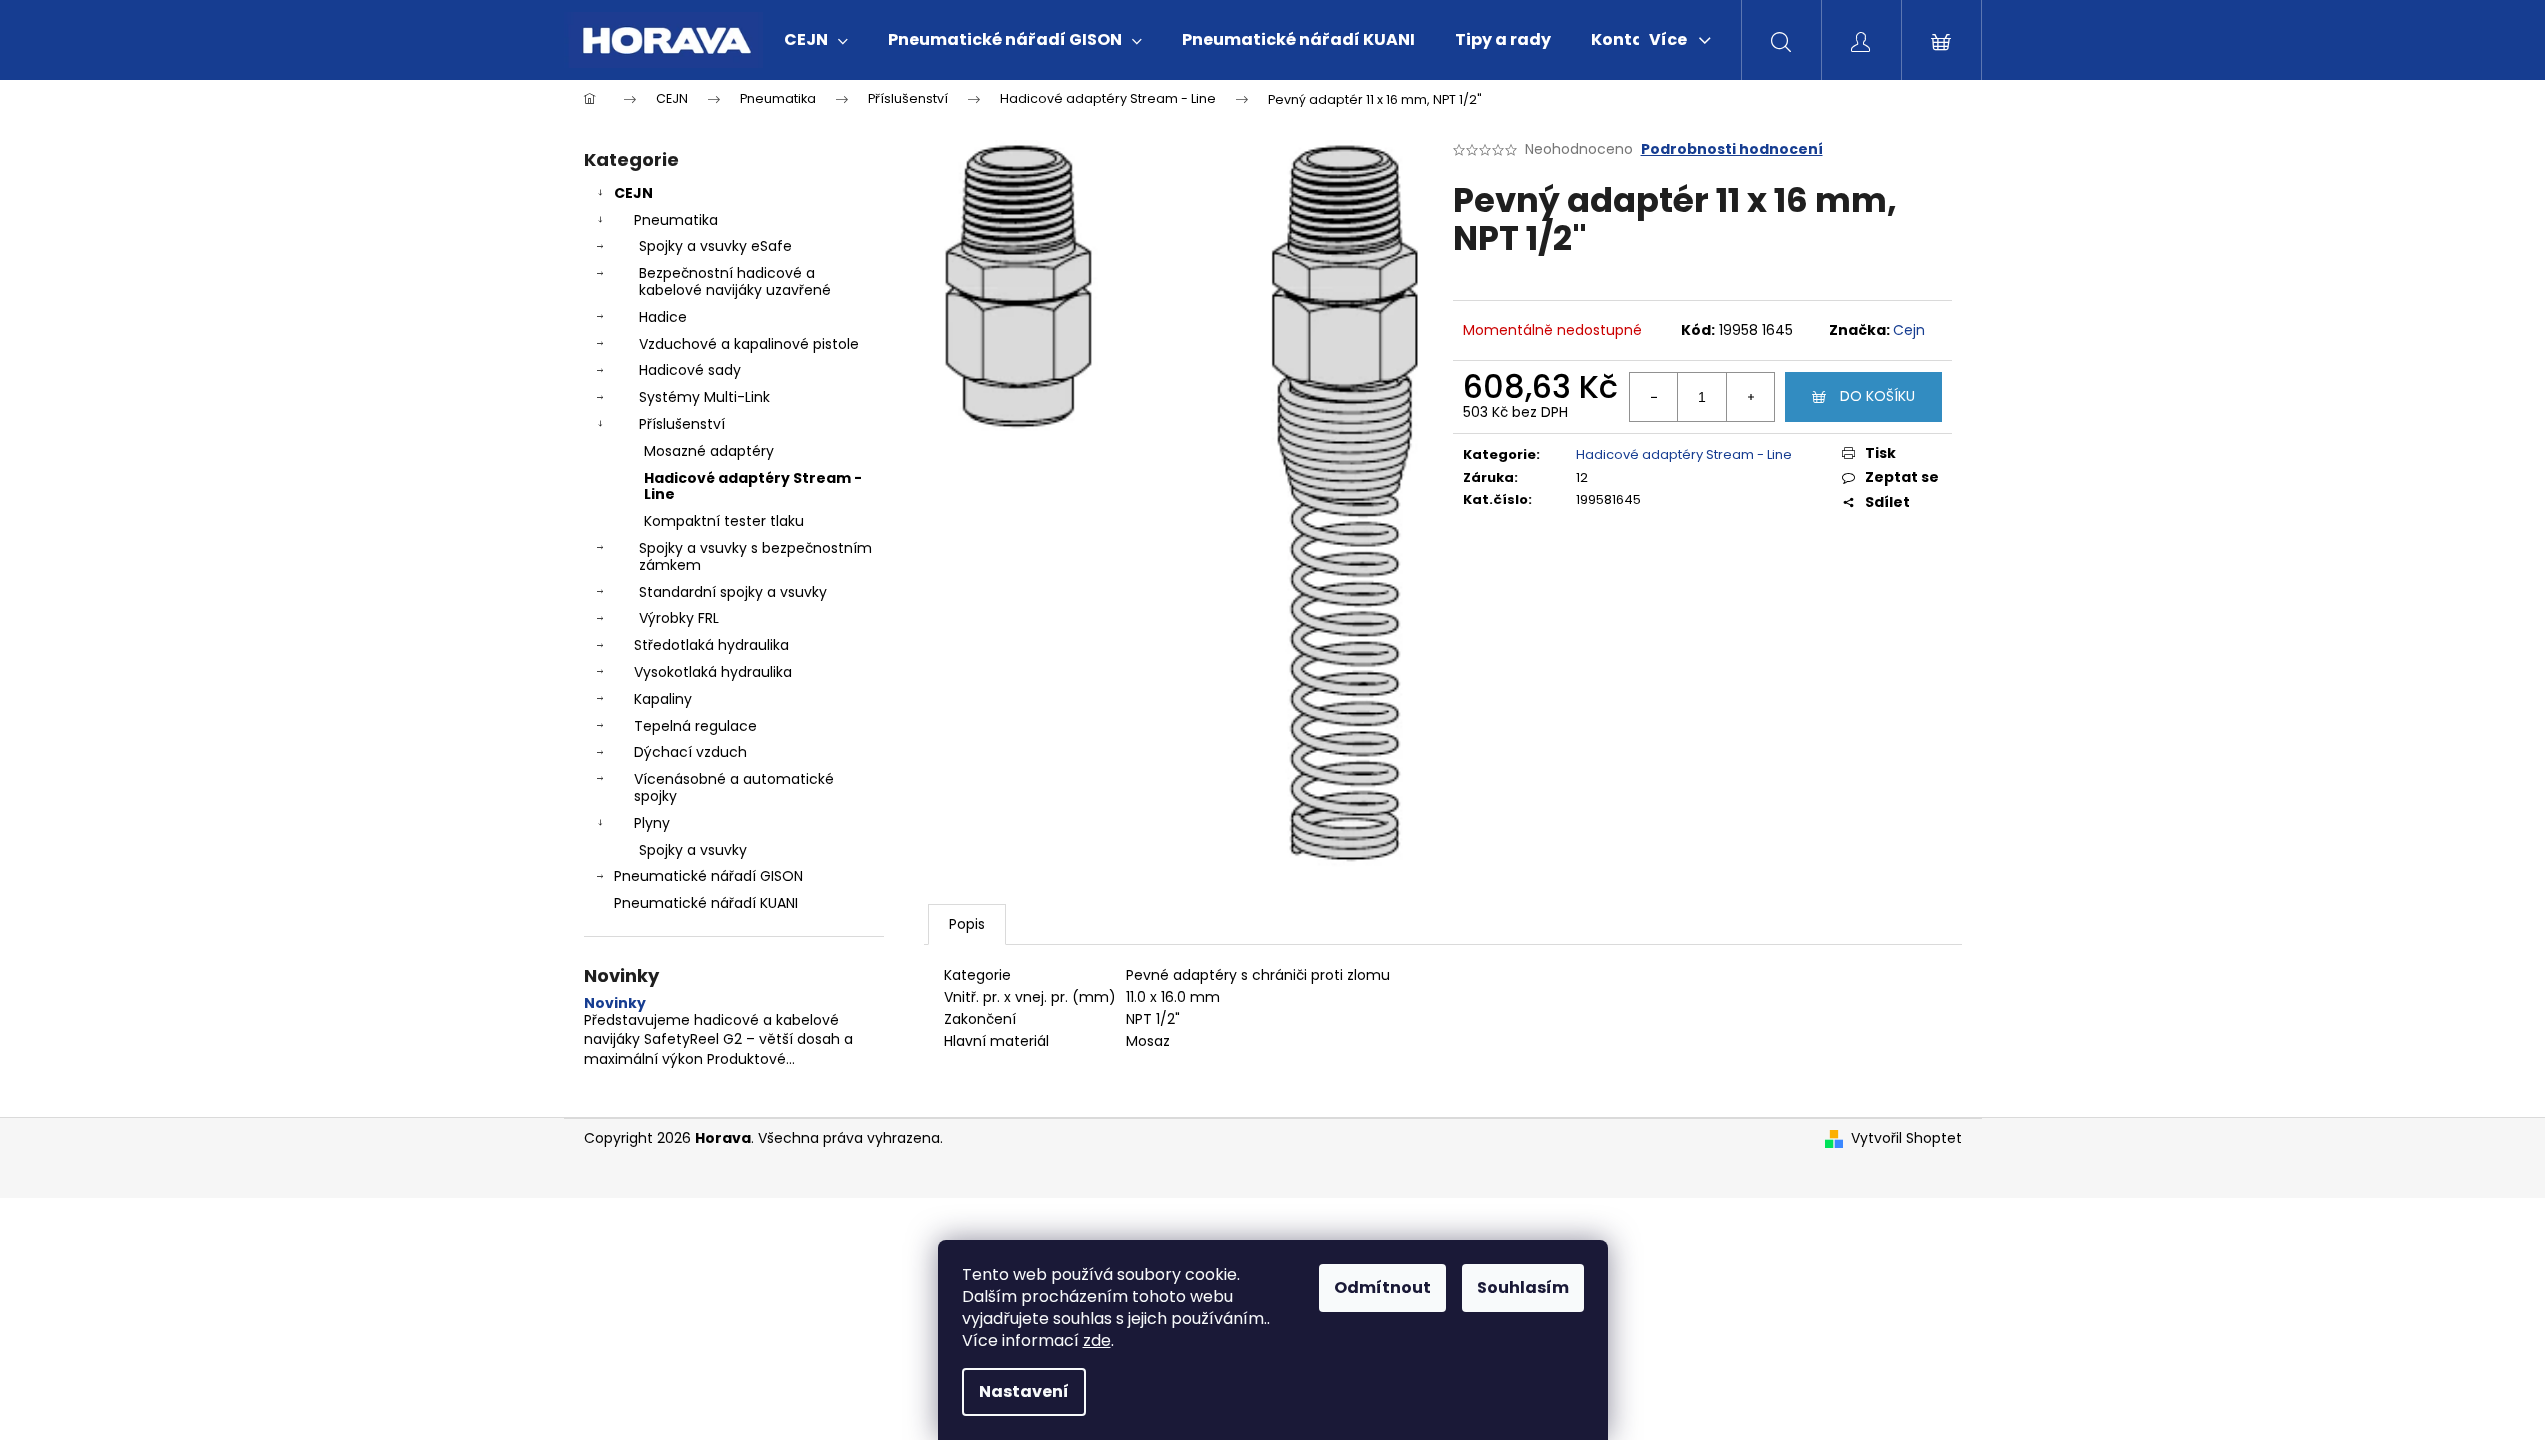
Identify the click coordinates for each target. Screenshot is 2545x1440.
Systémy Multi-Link (704, 397)
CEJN (633, 193)
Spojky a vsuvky (693, 850)
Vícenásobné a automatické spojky (734, 787)
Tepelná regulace (695, 726)
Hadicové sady (690, 370)
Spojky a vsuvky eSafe (715, 246)
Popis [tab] (967, 924)
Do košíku (1877, 396)
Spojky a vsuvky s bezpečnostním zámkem (755, 556)
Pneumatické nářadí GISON (708, 876)
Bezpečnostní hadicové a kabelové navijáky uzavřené (735, 281)
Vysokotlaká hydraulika (713, 672)
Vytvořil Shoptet (1906, 1138)
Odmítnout (1382, 1287)
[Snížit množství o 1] (1654, 397)
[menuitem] (816, 40)
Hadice (663, 317)
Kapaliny (663, 699)
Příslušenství (682, 424)
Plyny (652, 823)
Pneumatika (676, 220)
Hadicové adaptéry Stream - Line (753, 486)
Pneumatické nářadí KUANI (706, 903)
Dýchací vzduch (690, 752)
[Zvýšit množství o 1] (1750, 397)
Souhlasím (1523, 1287)
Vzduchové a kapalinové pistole (749, 344)
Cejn (1909, 330)
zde (1097, 1340)
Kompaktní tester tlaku (724, 521)
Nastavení (1024, 1391)
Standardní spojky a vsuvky (733, 592)
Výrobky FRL (679, 618)
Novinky (615, 1003)
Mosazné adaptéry (709, 451)
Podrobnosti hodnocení (1732, 149)
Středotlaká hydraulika (711, 645)
